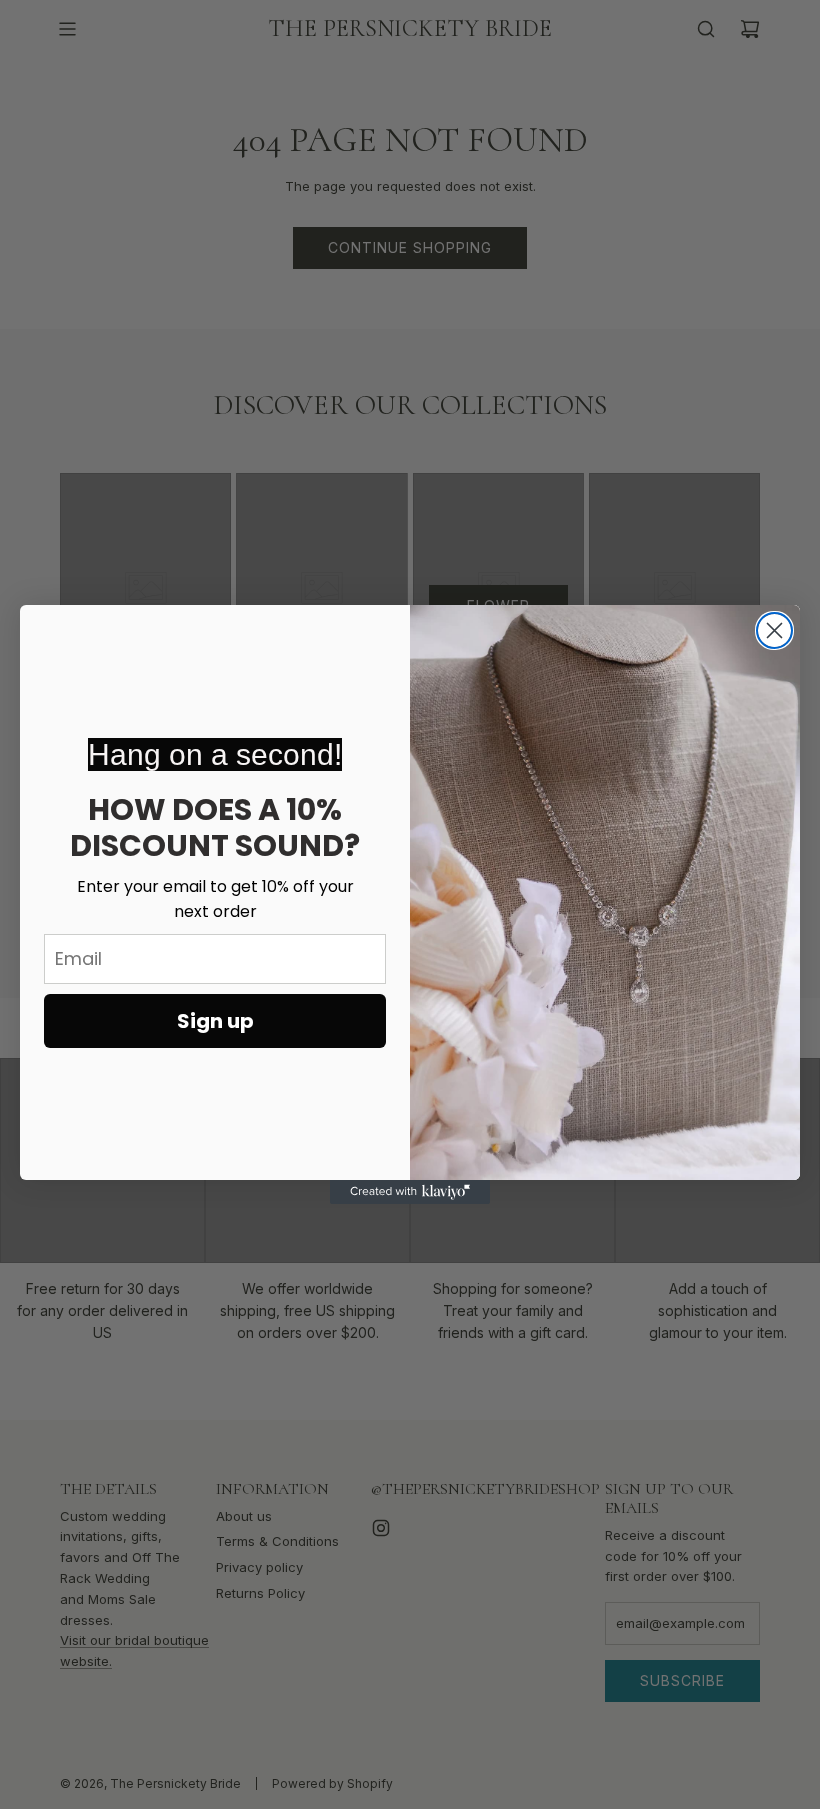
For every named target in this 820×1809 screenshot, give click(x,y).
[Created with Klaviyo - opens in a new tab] (410, 1192)
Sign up (215, 1021)
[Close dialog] (774, 630)
